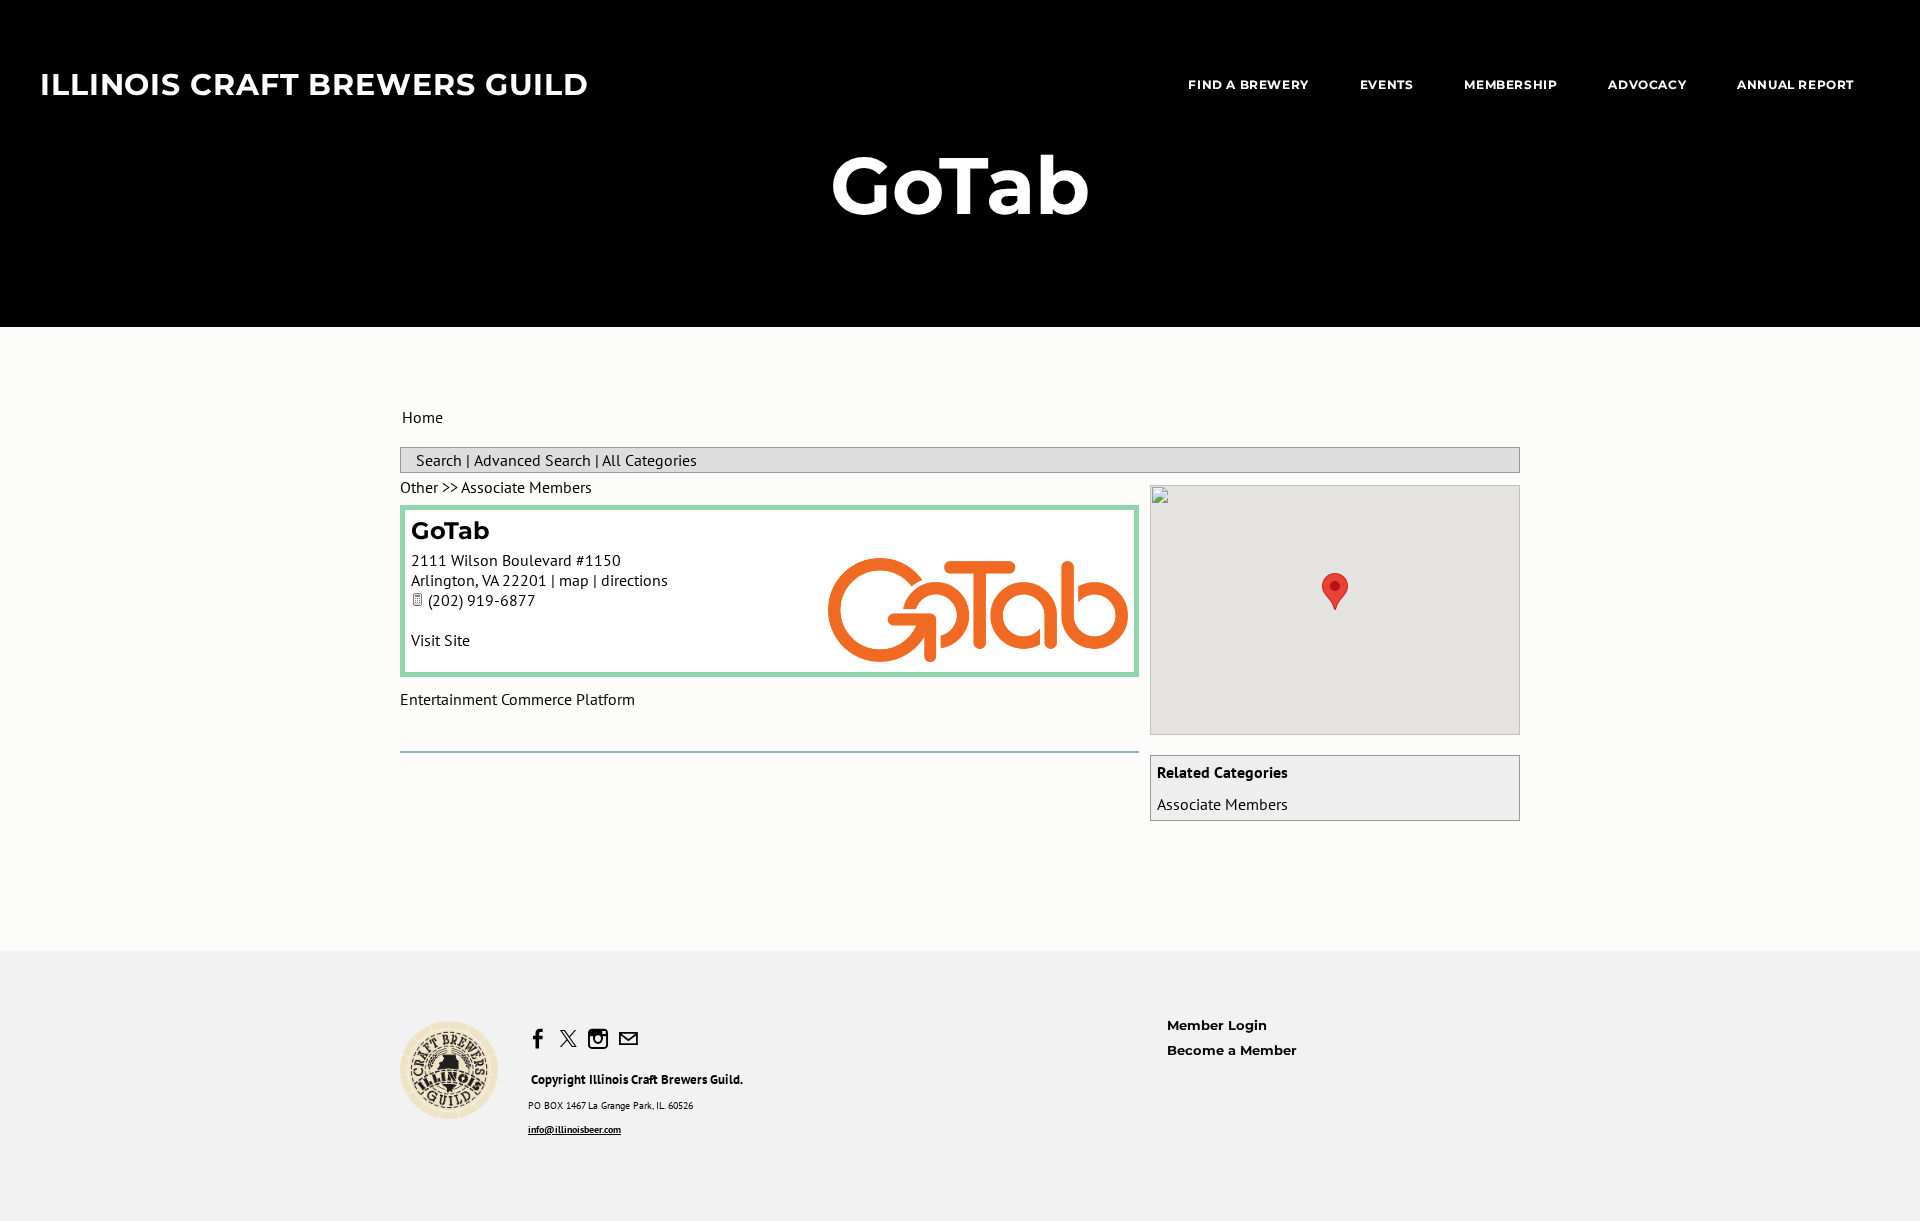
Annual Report (1795, 84)
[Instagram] (598, 1039)
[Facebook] (538, 1039)
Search (439, 460)
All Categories (649, 460)
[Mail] (628, 1039)
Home (422, 417)
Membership (1510, 84)
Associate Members (1222, 804)
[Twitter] (568, 1039)
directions (634, 580)
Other (419, 487)
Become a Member (1232, 1050)
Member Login (1217, 1025)
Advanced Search (532, 460)
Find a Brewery (1248, 84)
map (574, 580)
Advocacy (1647, 84)
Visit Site (440, 640)
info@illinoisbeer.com (574, 1129)
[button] (1335, 591)
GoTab (450, 530)
